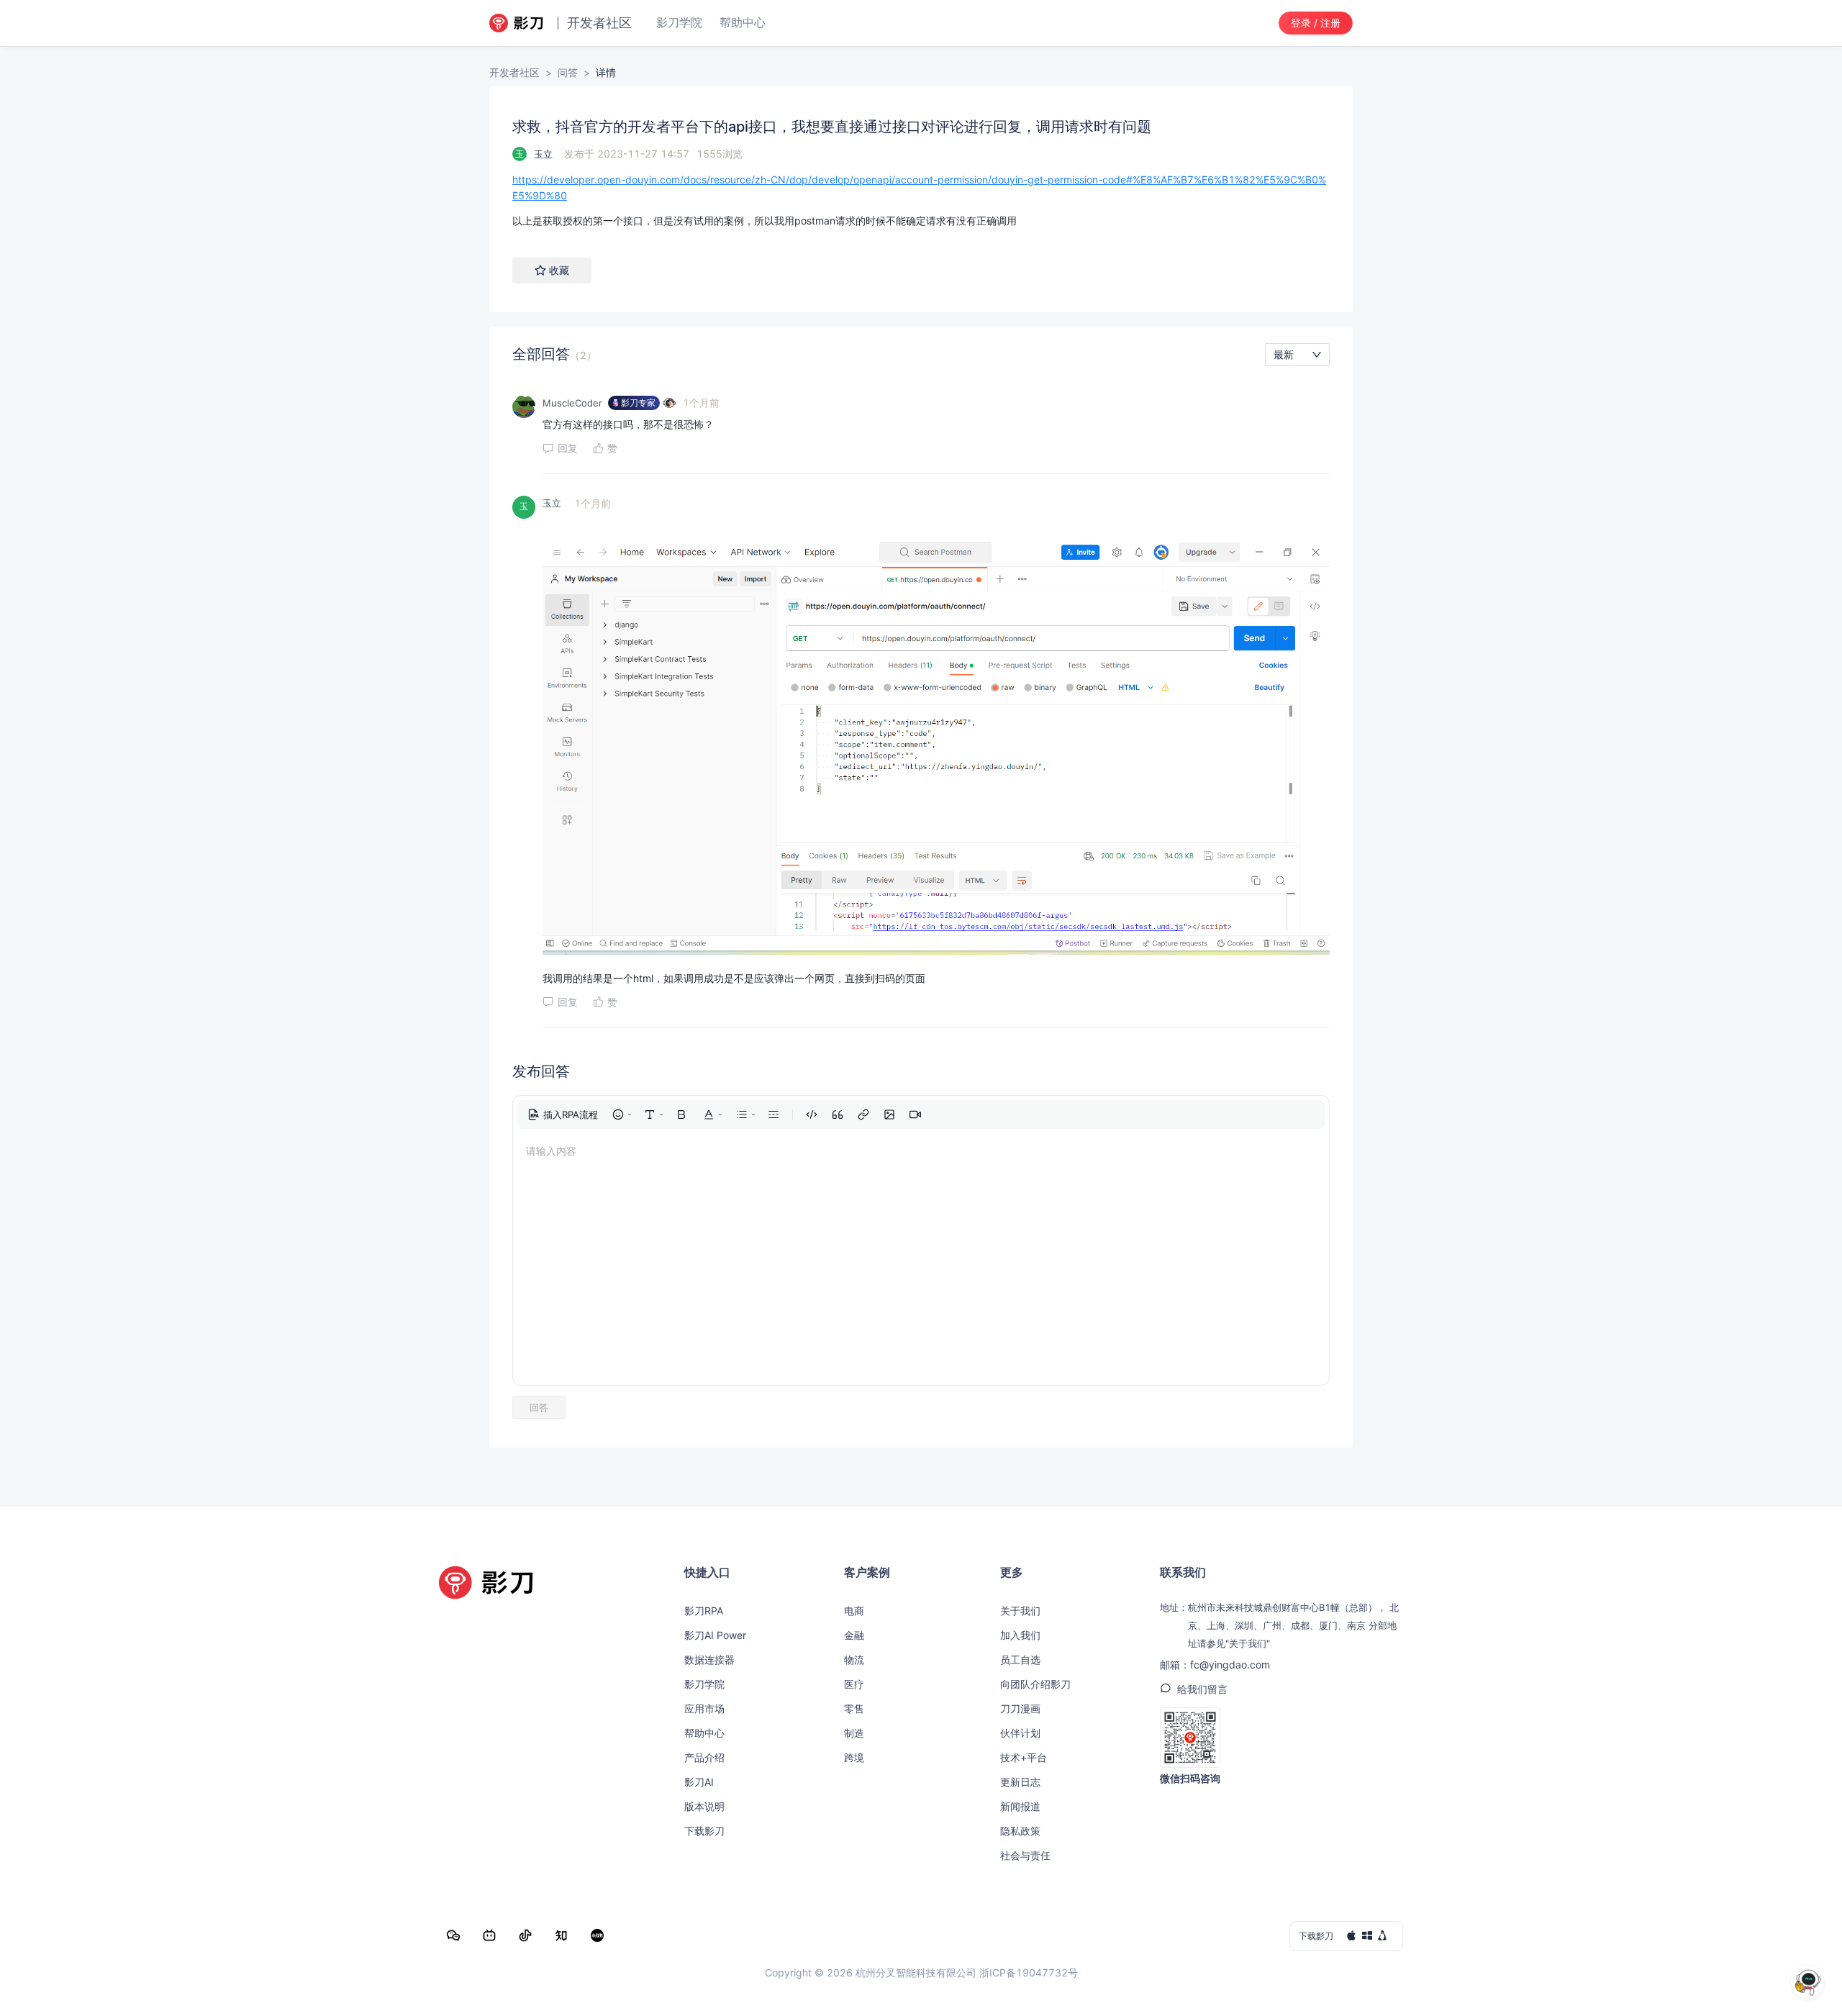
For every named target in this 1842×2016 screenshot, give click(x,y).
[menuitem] (563, 1114)
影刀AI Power (715, 1635)
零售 (854, 1708)
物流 (854, 1659)
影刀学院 (704, 1684)
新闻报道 (1020, 1806)
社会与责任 (1025, 1855)
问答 (568, 72)
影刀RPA (704, 1611)
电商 (854, 1611)
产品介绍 (704, 1757)
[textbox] (921, 200)
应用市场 (704, 1708)
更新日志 (1020, 1782)
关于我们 (1020, 1611)
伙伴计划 (1020, 1733)
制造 (854, 1733)
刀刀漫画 (1020, 1708)
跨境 (854, 1757)
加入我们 (1020, 1635)
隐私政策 (1020, 1831)
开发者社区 (514, 72)
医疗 (854, 1684)
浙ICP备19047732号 (1029, 1972)
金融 (854, 1635)
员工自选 (1020, 1659)
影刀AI (699, 1782)
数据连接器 (709, 1659)
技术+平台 (1024, 1757)
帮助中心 (704, 1733)
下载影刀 (704, 1831)
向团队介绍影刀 (1035, 1684)
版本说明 (704, 1806)
